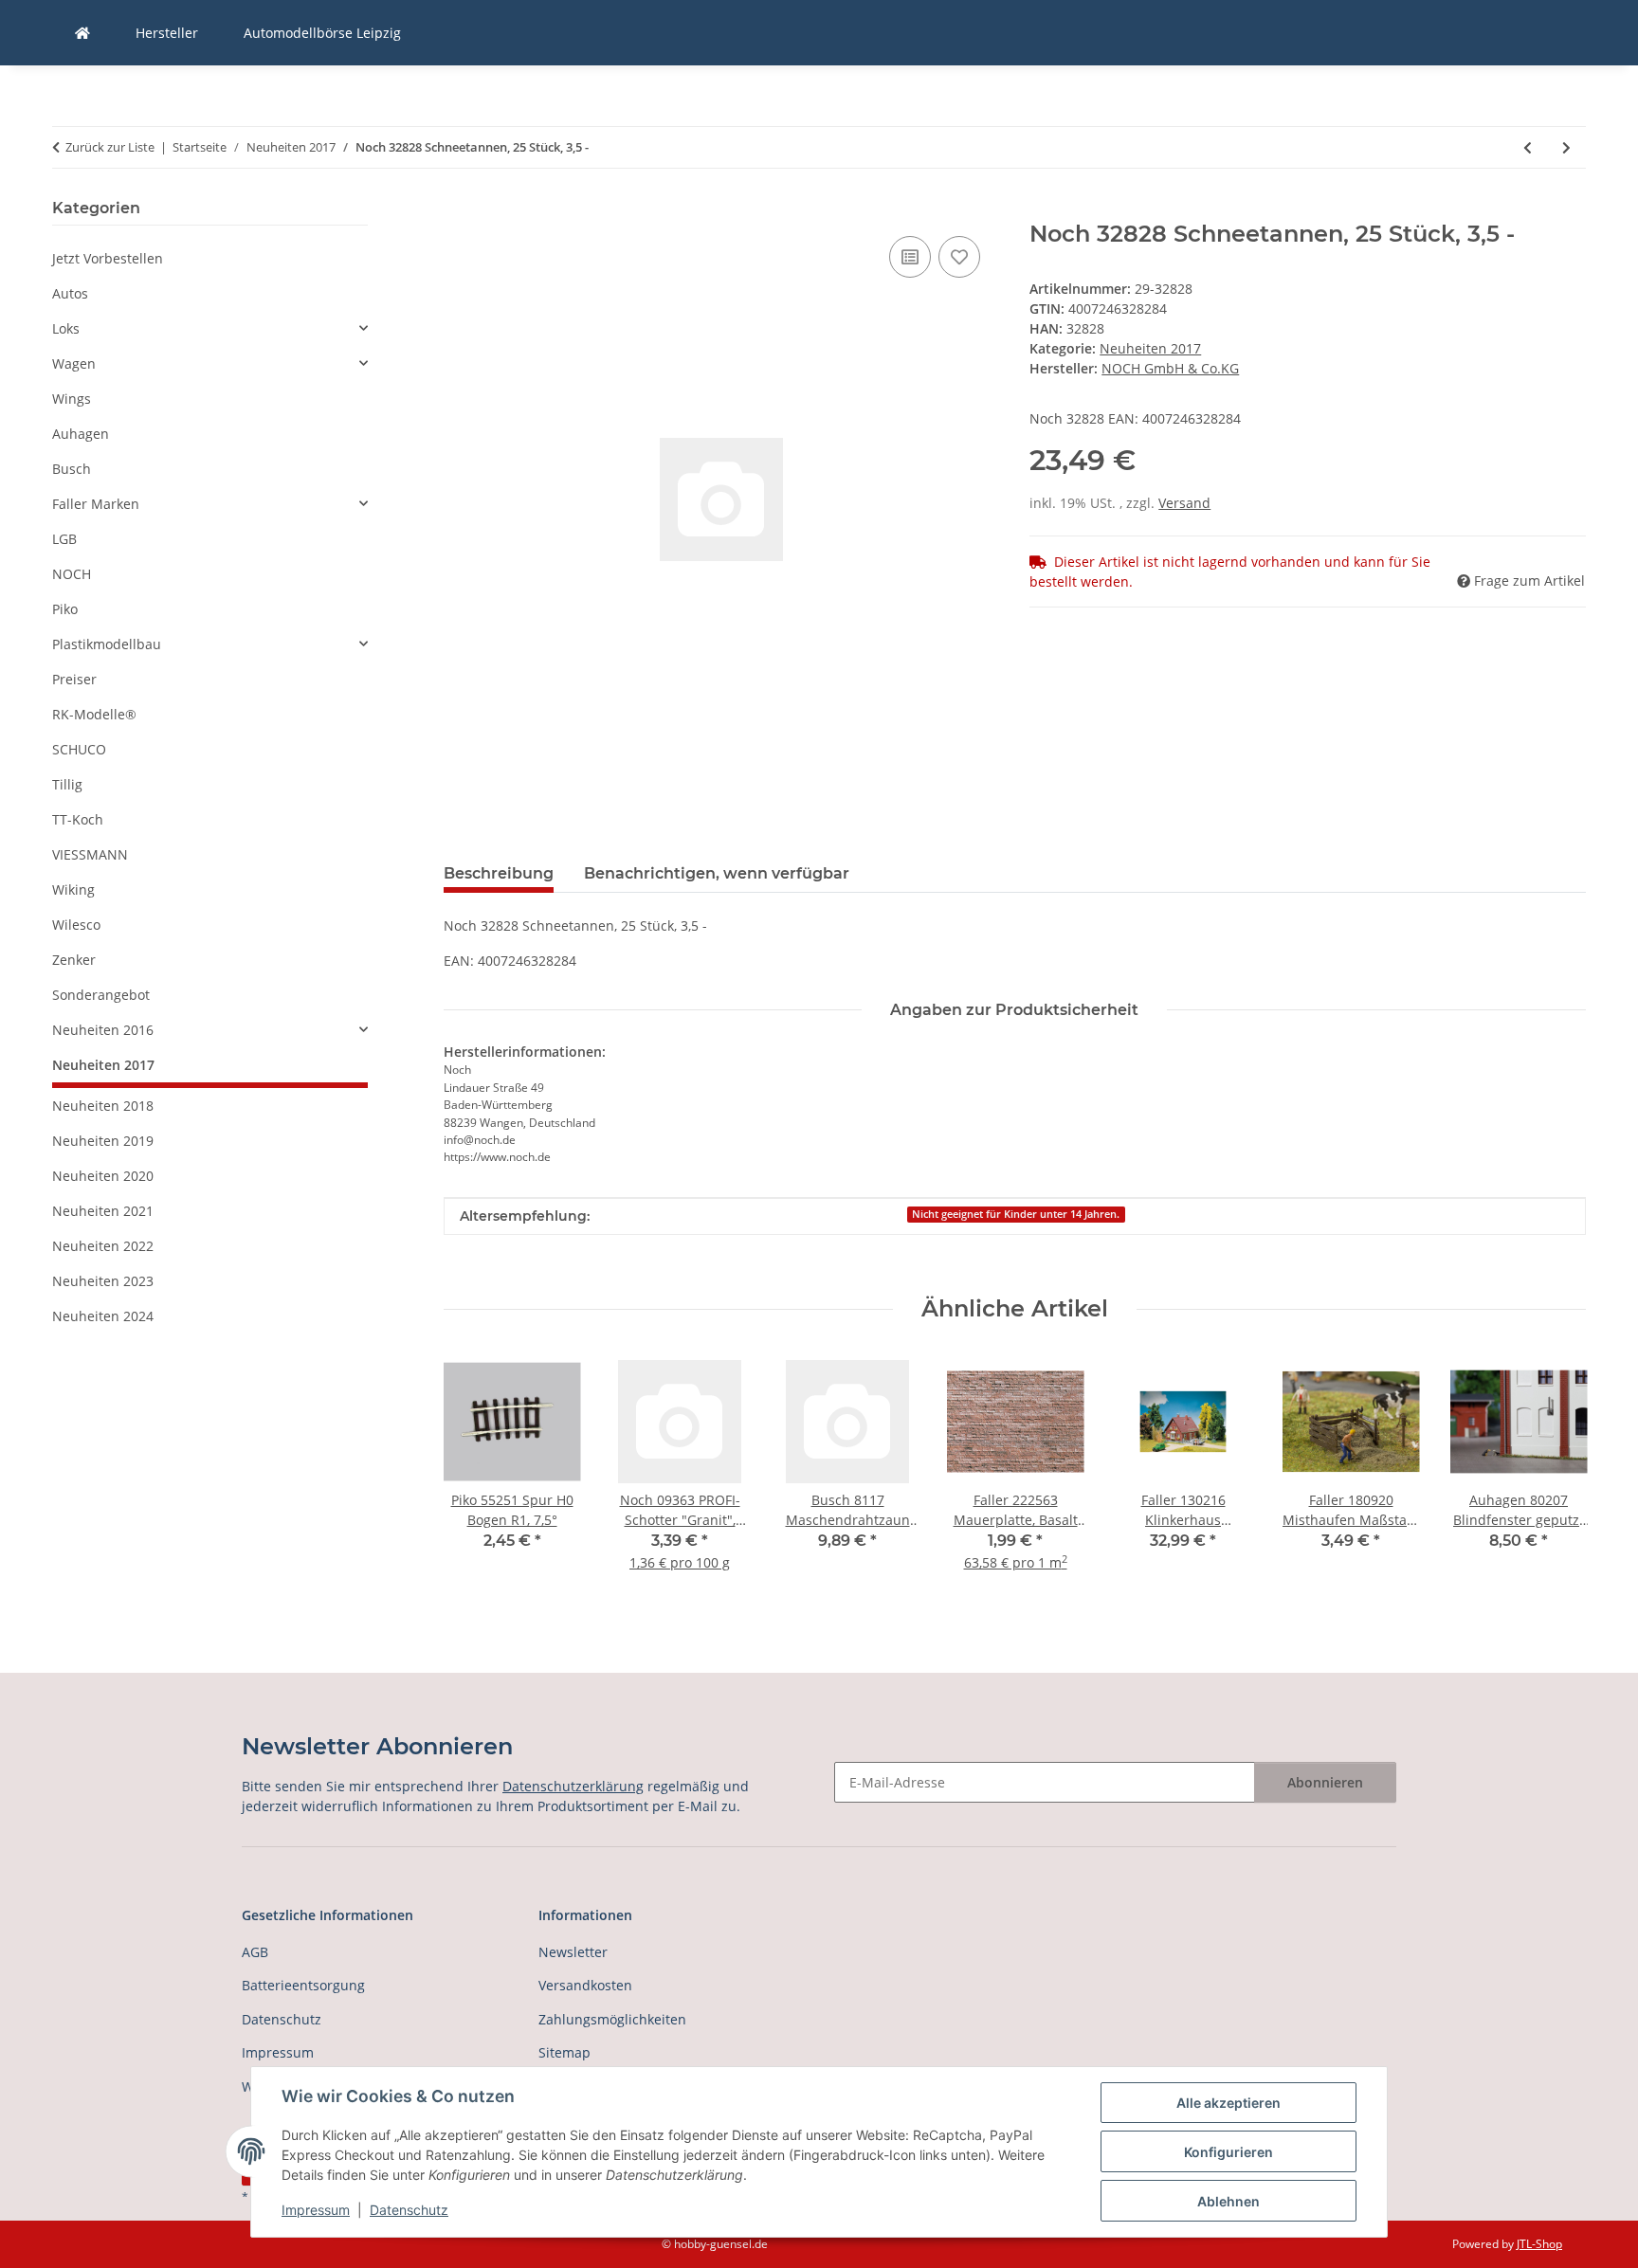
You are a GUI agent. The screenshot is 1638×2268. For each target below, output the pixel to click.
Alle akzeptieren (1228, 2103)
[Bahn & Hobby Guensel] (82, 33)
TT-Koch (78, 819)
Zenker (74, 960)
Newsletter (573, 1952)
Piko (65, 609)
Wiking (73, 889)
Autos (70, 293)
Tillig (67, 784)
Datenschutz (409, 2210)
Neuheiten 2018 (103, 1106)
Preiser (74, 679)
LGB (64, 539)
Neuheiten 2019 (103, 1141)
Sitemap (564, 2052)
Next (1555, 1475)
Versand (1184, 503)
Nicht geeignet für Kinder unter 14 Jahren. (1016, 1214)
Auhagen (81, 434)
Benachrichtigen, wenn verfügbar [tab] (717, 873)
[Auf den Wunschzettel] (959, 257)
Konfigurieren (1228, 2152)
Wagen (74, 363)
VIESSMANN (90, 854)
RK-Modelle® (94, 714)
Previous (474, 1475)
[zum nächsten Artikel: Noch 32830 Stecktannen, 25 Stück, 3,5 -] (1566, 147)
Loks (66, 328)
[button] (210, 328)
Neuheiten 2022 (103, 1246)
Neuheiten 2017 (1150, 348)
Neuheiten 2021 (103, 1211)
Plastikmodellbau (107, 644)
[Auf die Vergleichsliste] (910, 257)
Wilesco (76, 925)
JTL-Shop (1539, 2244)
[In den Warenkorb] (459, 210)
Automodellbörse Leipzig (322, 33)
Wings (72, 399)
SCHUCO (79, 749)
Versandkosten (585, 1985)
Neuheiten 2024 (103, 1316)
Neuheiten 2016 (103, 1030)
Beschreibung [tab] (499, 873)
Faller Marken (96, 504)
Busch (72, 469)
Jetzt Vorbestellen (108, 258)
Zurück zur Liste (110, 147)
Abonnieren (1325, 1782)
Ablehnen (1228, 2201)
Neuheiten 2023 (103, 1281)
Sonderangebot (101, 995)
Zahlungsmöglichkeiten (612, 2019)
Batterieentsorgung (303, 1985)
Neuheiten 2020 (103, 1176)
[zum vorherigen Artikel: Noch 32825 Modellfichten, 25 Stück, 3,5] (1528, 147)
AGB (255, 1952)
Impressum (316, 2210)
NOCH (72, 574)
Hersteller (167, 33)
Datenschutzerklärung (573, 1786)
